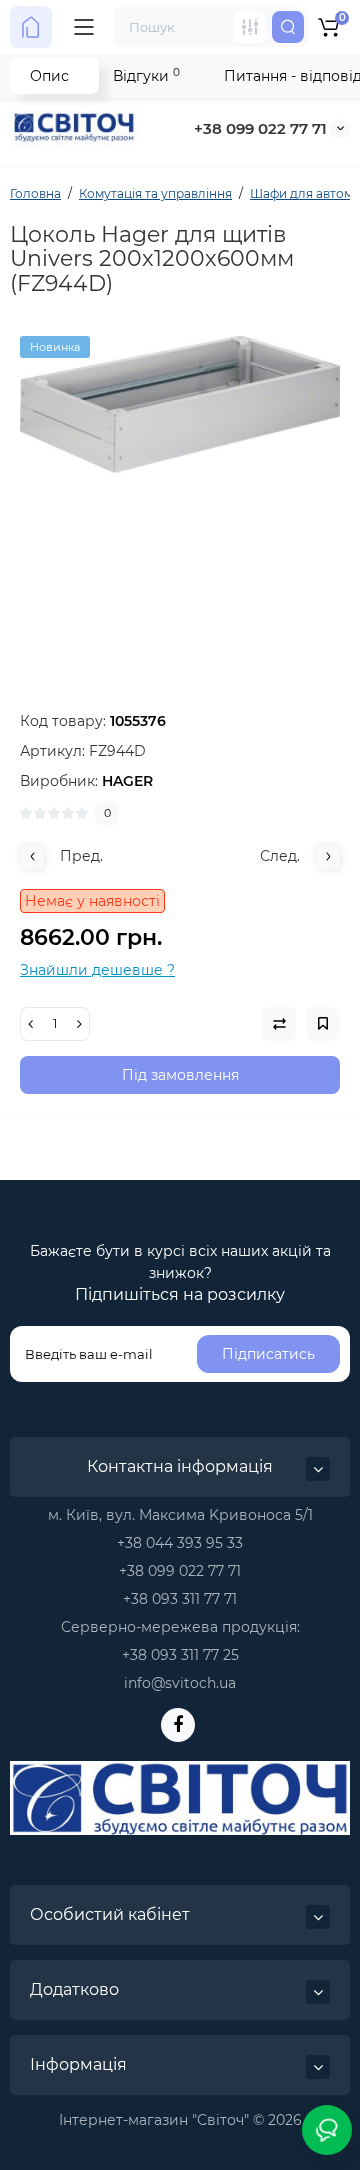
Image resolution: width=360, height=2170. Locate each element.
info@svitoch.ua (180, 1683)
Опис (49, 76)
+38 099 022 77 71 (260, 128)
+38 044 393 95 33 (180, 1543)
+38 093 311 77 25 (180, 1655)
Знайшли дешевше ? (97, 970)
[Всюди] (250, 27)
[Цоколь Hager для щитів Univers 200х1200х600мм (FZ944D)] (180, 496)
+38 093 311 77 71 (180, 1599)
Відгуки (146, 75)
